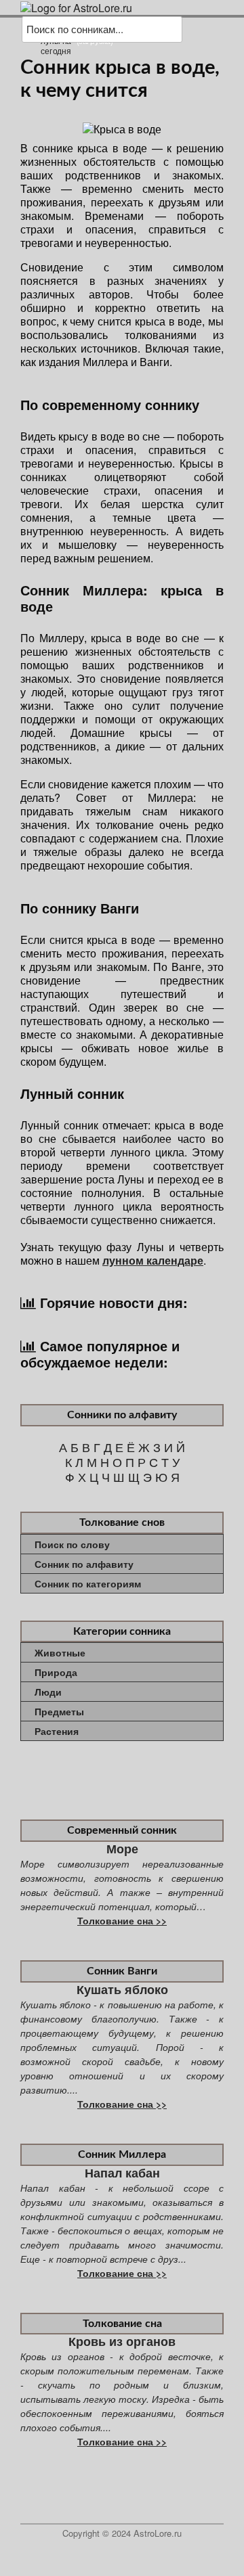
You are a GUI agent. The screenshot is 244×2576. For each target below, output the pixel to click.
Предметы (59, 1711)
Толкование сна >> (122, 1920)
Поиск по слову (72, 1544)
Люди (48, 1692)
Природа (56, 1672)
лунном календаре (153, 1260)
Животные (60, 1652)
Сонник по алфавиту (84, 1564)
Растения (57, 1731)
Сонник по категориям (88, 1583)
